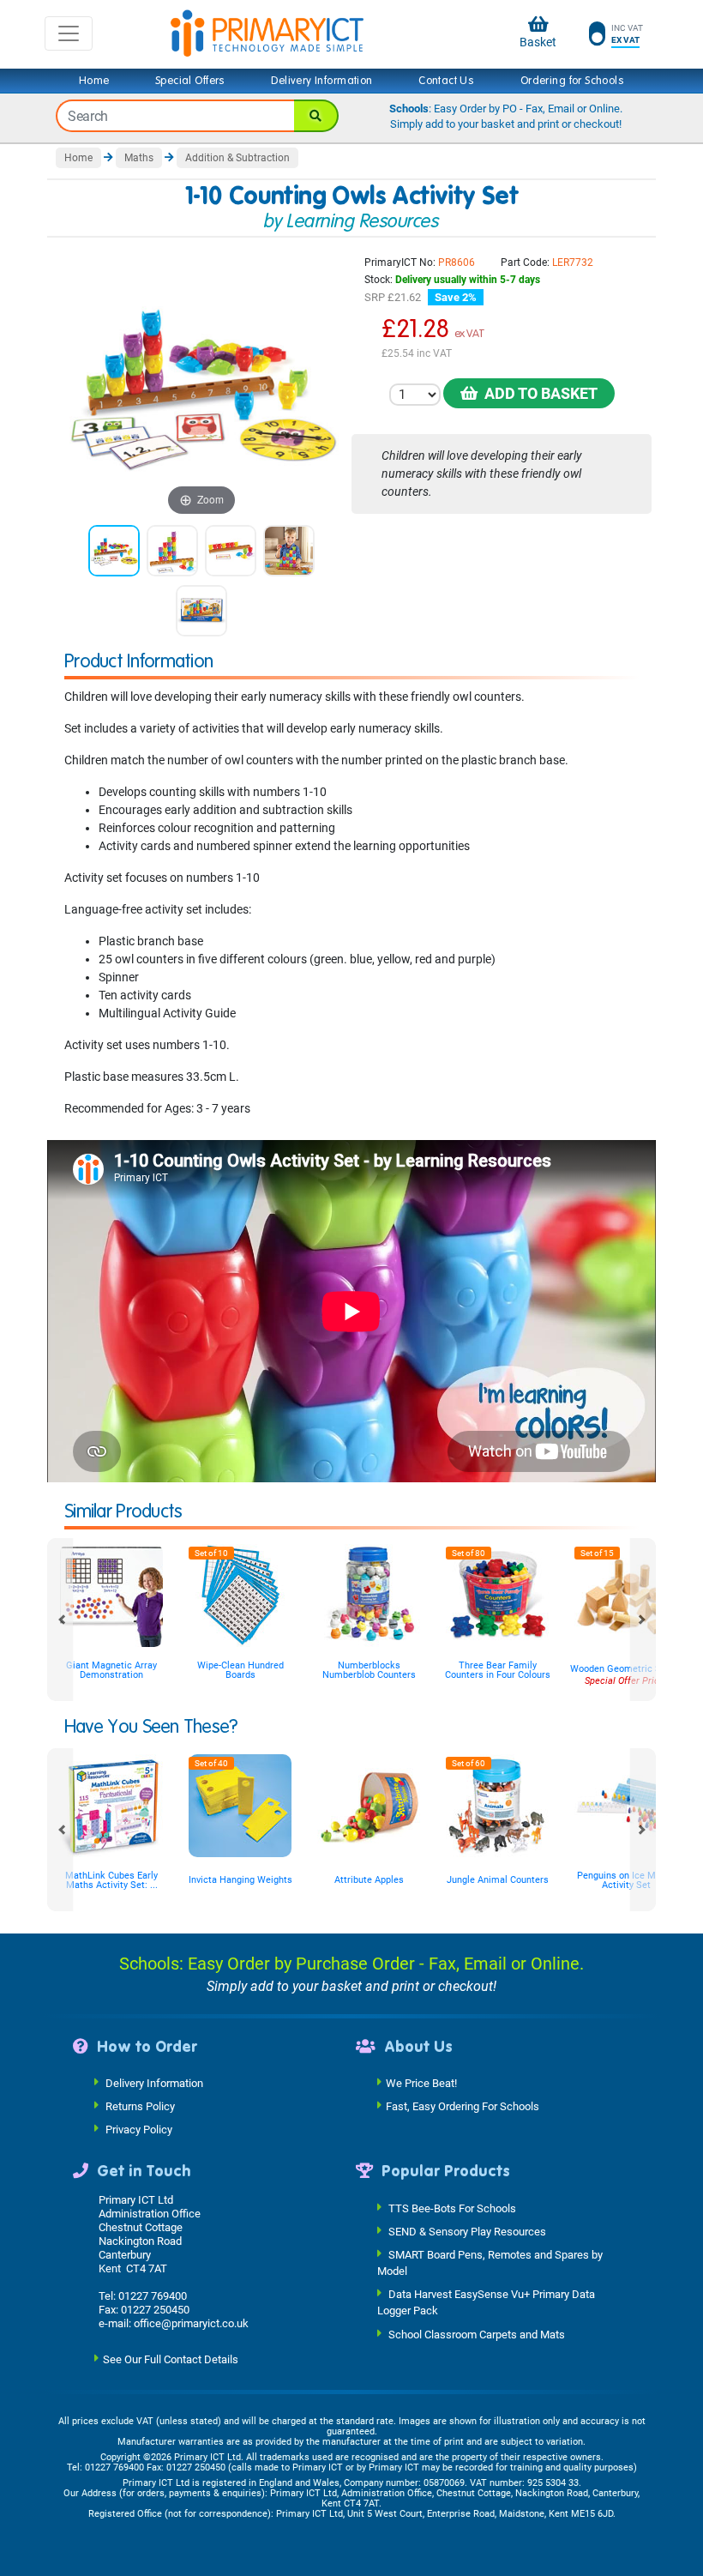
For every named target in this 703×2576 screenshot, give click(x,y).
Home (94, 81)
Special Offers (190, 81)
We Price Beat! (421, 2083)
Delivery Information (321, 81)
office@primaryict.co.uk (191, 2323)
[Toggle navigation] (69, 33)
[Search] (316, 116)
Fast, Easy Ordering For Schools (463, 2106)
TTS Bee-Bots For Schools (452, 2208)
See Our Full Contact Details (171, 2359)
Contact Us (446, 81)
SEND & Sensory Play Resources (467, 2231)
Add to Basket (538, 393)
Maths (139, 158)
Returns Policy (140, 2106)
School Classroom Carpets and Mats (477, 2334)
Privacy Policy (139, 2130)
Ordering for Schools (572, 81)
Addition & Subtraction (237, 158)
